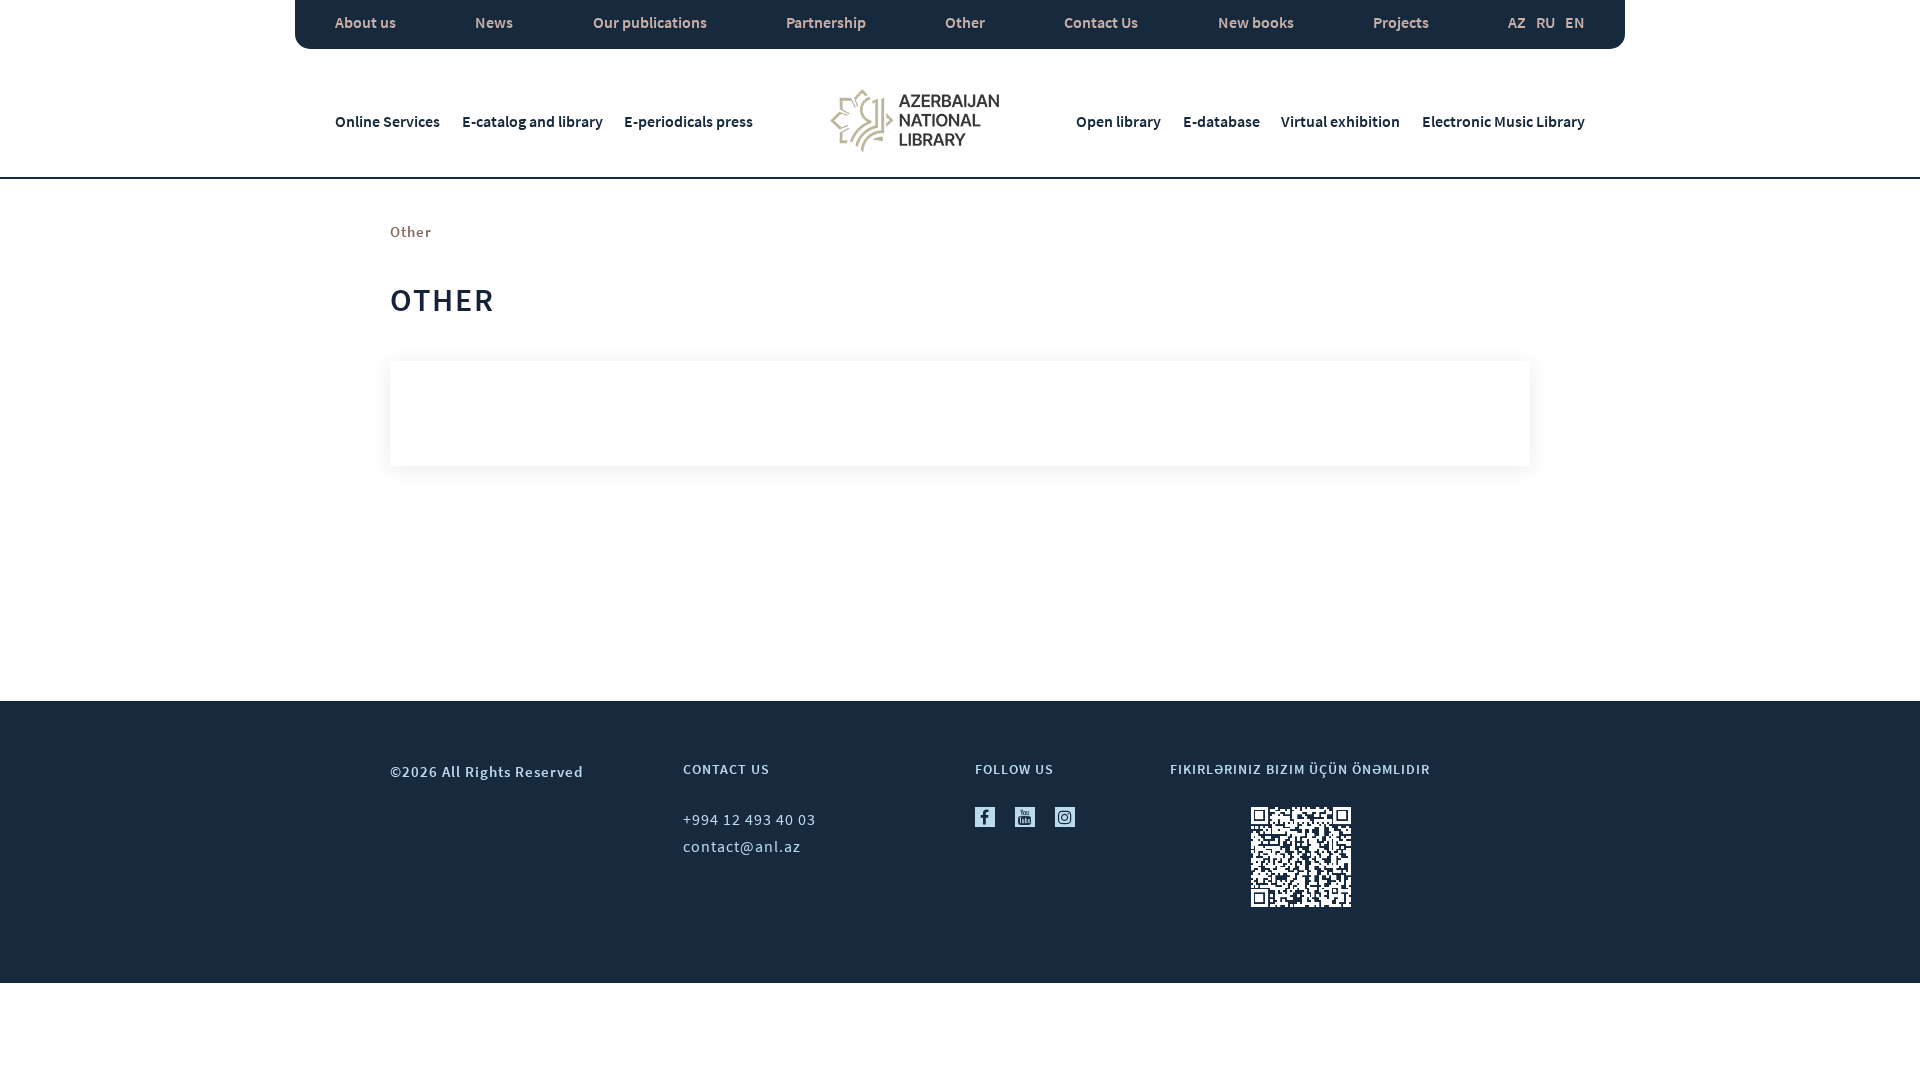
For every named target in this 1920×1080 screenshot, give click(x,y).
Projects (1401, 22)
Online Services (387, 121)
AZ (1517, 22)
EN (1575, 22)
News (494, 22)
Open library (1118, 121)
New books (1256, 22)
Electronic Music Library (1503, 121)
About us (365, 22)
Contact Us (1101, 22)
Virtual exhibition (1340, 121)
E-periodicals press (688, 121)
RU (1545, 22)
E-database (1221, 121)
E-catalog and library (532, 121)
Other (965, 22)
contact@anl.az (742, 846)
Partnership (826, 22)
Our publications (650, 22)
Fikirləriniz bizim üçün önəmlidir (1300, 769)
